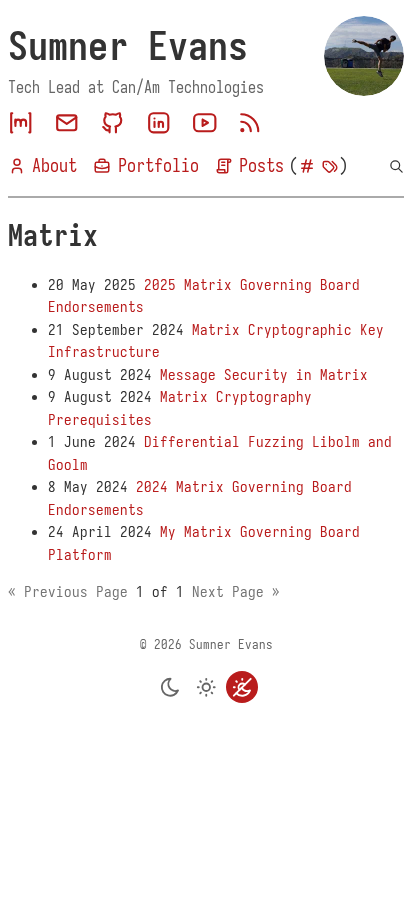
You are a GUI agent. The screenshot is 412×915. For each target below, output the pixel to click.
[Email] (67, 123)
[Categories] (307, 166)
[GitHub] (113, 123)
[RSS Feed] (250, 123)
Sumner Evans (128, 46)
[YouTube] (205, 123)
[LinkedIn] (159, 123)
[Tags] (330, 166)
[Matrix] (21, 123)
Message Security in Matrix (264, 375)
